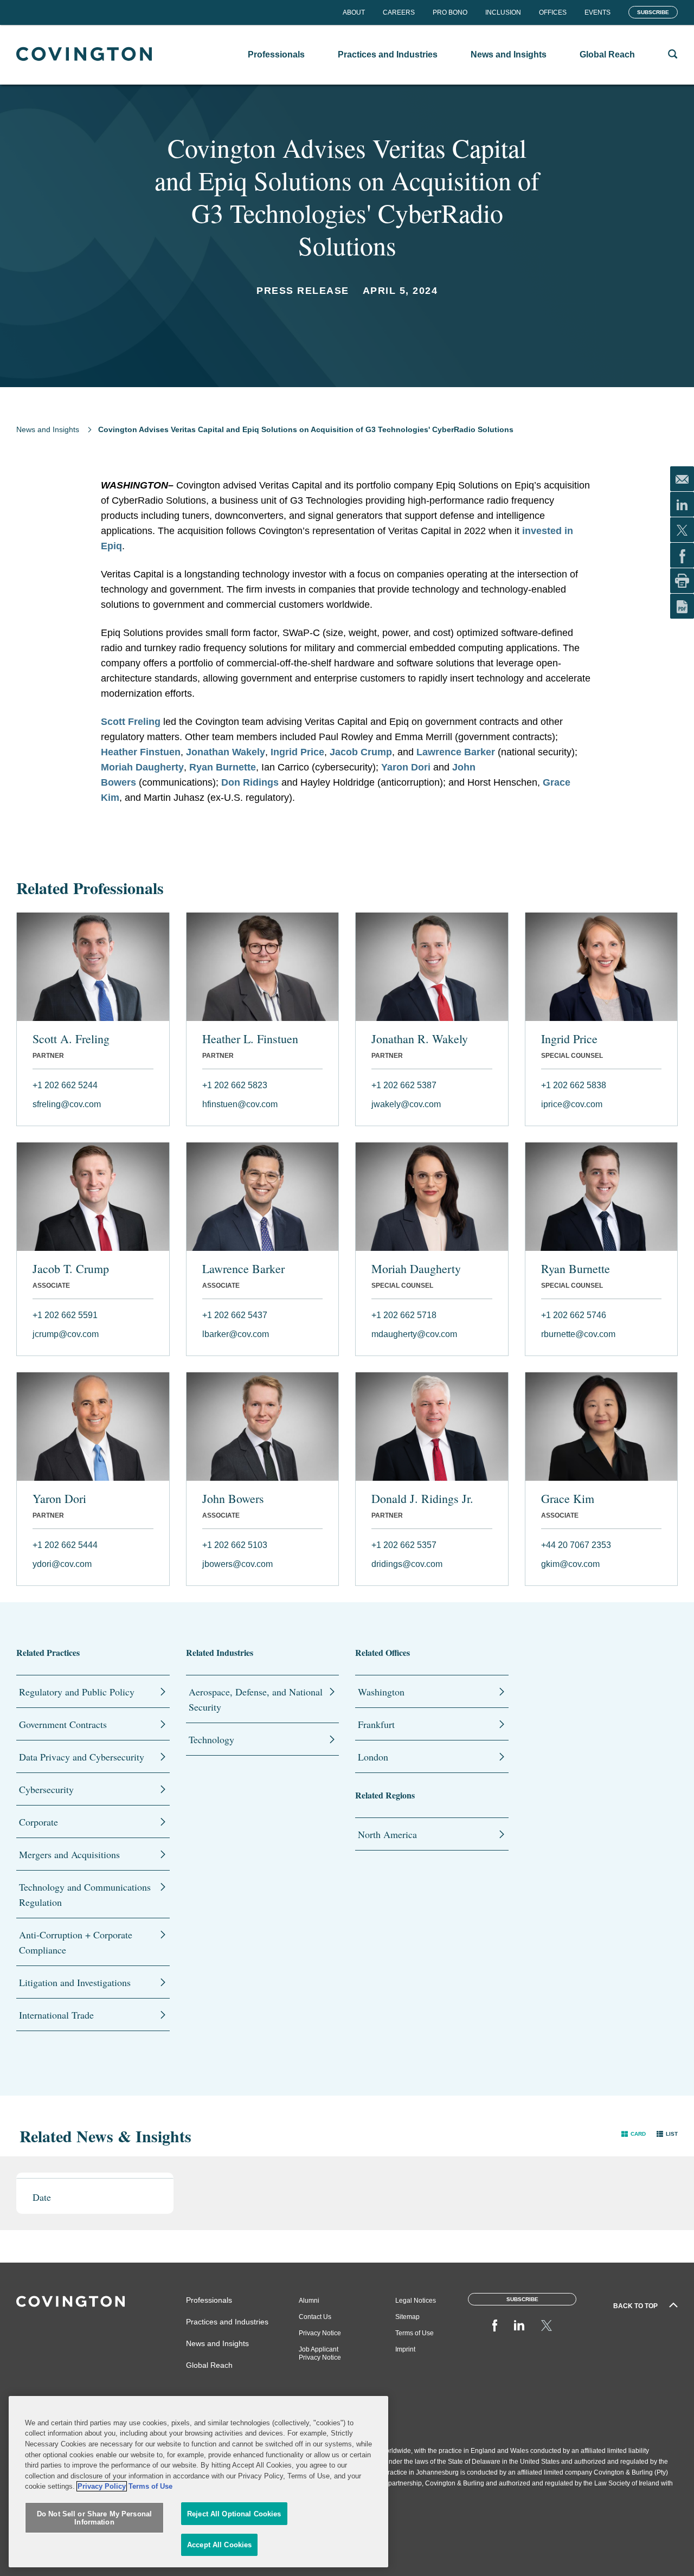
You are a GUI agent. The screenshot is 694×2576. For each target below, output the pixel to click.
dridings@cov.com (407, 1564)
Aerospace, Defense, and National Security (256, 1699)
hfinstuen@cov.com (240, 1104)
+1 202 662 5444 (65, 1545)
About (354, 12)
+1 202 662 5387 (404, 1085)
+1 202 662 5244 (65, 1085)
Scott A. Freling (71, 1039)
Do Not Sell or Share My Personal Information (94, 2518)
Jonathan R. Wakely (420, 1039)
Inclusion (503, 12)
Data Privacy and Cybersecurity (82, 1757)
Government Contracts (63, 1724)
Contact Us (315, 2317)
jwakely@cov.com (406, 1104)
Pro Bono (450, 12)
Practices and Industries (227, 2322)
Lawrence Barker (456, 752)
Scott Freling (131, 722)
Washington (381, 1692)
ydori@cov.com (62, 1564)
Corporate (38, 1822)
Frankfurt (376, 1724)
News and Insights (48, 429)
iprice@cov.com (572, 1104)
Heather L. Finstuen (250, 1039)
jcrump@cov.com (66, 1334)
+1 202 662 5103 (235, 1545)
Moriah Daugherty (142, 767)
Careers (399, 12)
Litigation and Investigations (75, 1982)
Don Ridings (250, 782)
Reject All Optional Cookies (234, 2514)
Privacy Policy (102, 2486)
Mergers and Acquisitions (69, 1854)
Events (597, 12)
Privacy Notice (320, 2333)
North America (387, 1834)
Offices (553, 12)
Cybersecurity (46, 1789)
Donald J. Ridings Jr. (422, 1499)
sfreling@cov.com (67, 1104)
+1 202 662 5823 (235, 1085)
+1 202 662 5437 (235, 1315)
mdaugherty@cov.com (414, 1334)
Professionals (209, 2300)
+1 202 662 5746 (574, 1315)
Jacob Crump (361, 752)
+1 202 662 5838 (574, 1085)
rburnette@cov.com (578, 1334)
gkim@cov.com (570, 1564)
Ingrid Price (297, 752)
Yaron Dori (406, 767)
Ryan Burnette (223, 767)
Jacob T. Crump (71, 1269)
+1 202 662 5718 (404, 1315)
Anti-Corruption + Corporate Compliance (76, 1942)
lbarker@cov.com (236, 1334)
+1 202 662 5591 (65, 1315)
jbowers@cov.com (237, 1564)
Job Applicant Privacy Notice (320, 2353)
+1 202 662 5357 (404, 1545)
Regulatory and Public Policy (77, 1692)
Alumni (309, 2301)
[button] (634, 2133)
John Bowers (233, 1499)
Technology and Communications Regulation (85, 1894)
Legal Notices (416, 2301)
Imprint (405, 2349)
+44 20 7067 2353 (576, 1545)
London (373, 1757)
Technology (211, 1739)
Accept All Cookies (219, 2545)
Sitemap (407, 2317)
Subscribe (653, 12)
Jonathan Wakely (226, 752)
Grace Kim (568, 1499)
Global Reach (209, 2365)
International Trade (56, 2015)
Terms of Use (415, 2333)
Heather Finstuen (141, 752)
